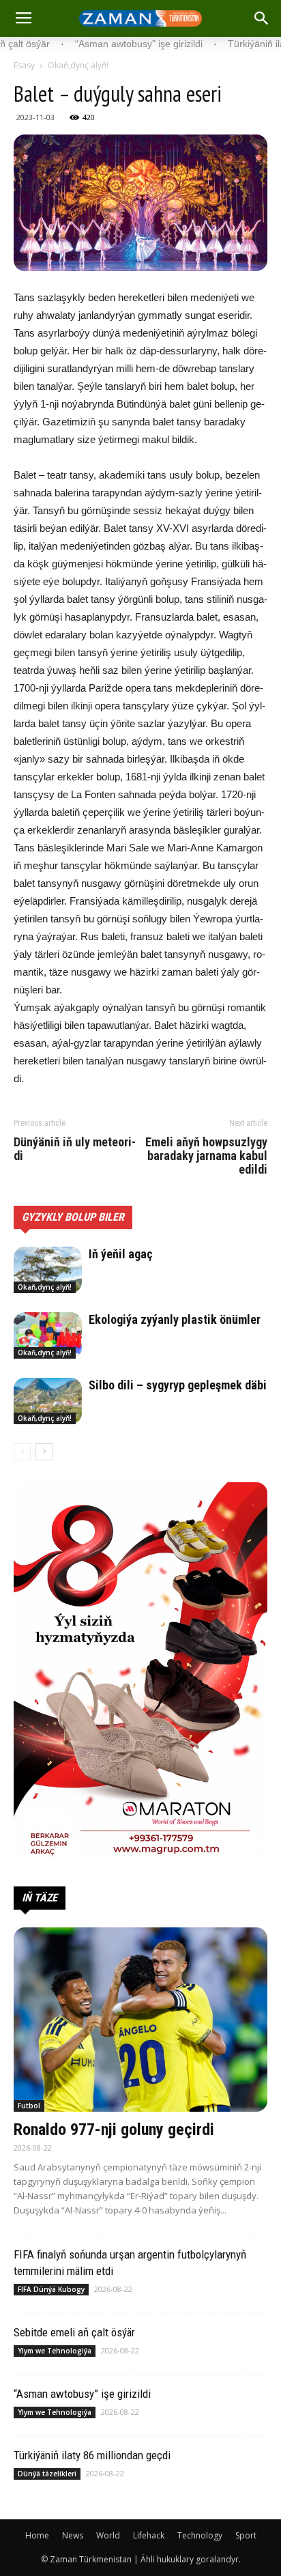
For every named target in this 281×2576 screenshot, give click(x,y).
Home (37, 2535)
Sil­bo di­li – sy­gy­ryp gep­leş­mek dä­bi (178, 1385)
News (73, 2535)
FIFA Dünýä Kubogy (51, 2289)
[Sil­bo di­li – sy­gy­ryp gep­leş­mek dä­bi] (48, 1401)
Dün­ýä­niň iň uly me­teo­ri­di (75, 1149)
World (108, 2535)
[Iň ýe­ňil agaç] (48, 1270)
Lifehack (149, 2535)
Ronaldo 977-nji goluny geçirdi (114, 2129)
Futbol (29, 2106)
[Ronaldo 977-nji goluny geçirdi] (140, 2020)
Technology (200, 2535)
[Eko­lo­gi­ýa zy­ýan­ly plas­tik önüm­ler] (48, 1336)
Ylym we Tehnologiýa (55, 2351)
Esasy (24, 65)
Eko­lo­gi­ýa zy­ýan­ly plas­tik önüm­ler (175, 1319)
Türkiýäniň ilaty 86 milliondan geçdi (92, 2455)
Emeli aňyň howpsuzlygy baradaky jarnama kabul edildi (206, 1156)
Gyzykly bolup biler (73, 1217)
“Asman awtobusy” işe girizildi (82, 2394)
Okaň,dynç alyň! (78, 65)
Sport (246, 2535)
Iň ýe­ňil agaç (121, 1254)
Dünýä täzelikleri (47, 2474)
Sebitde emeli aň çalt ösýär (74, 2332)
